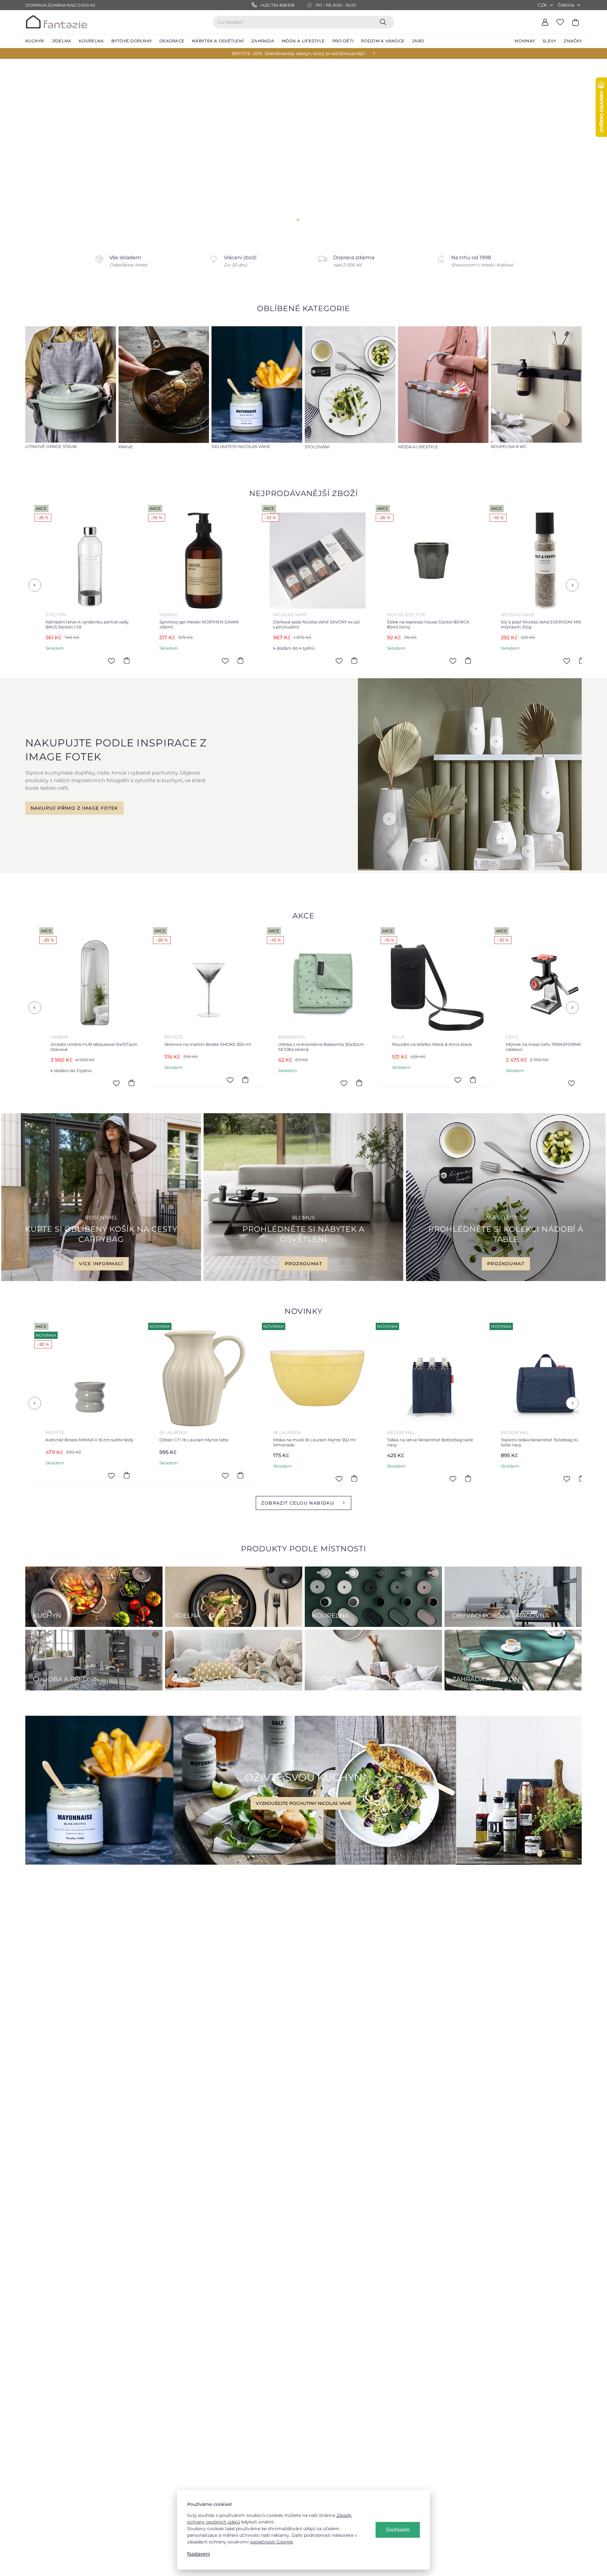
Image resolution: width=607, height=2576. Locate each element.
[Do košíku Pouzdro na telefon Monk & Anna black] (140, 1080)
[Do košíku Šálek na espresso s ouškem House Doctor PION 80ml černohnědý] (357, 661)
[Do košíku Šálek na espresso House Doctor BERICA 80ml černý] (129, 661)
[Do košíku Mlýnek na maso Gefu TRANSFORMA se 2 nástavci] (254, 1083)
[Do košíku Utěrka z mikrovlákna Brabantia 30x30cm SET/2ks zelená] (27, 1083)
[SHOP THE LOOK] (470, 869)
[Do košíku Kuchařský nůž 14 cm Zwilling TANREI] (368, 1080)
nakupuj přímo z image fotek (74, 808)
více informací (101, 1264)
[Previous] (35, 585)
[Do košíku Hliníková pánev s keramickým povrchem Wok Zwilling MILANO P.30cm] (470, 1479)
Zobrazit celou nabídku (298, 1503)
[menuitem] (35, 41)
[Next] (572, 585)
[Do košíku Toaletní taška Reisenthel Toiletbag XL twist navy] (243, 1479)
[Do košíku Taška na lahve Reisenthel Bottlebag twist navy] (129, 1479)
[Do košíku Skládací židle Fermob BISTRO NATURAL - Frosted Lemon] (482, 1083)
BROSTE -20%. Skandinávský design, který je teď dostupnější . (299, 53)
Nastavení (199, 2554)
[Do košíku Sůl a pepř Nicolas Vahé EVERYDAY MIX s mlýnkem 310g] (243, 661)
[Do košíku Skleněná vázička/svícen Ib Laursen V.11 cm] (357, 1475)
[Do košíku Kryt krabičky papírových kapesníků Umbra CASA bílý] (470, 661)
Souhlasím (398, 2530)
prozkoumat (303, 1264)
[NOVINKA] (92, 1378)
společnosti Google (271, 2542)
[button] (14, 147)
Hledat (384, 22)
